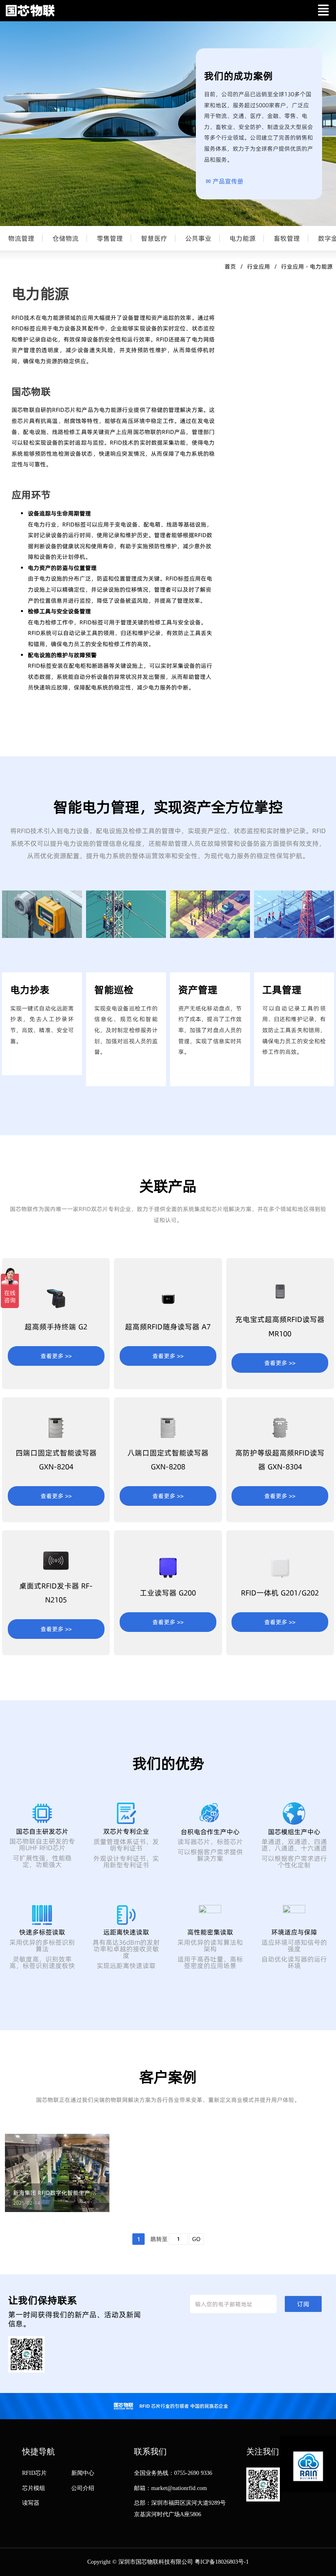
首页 (230, 267)
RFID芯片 (34, 2473)
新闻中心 (83, 2473)
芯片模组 (34, 2488)
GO (196, 2239)
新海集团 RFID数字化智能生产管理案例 (57, 2193)
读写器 (31, 2503)
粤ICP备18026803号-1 (222, 2562)
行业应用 (259, 267)
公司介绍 (83, 2488)
